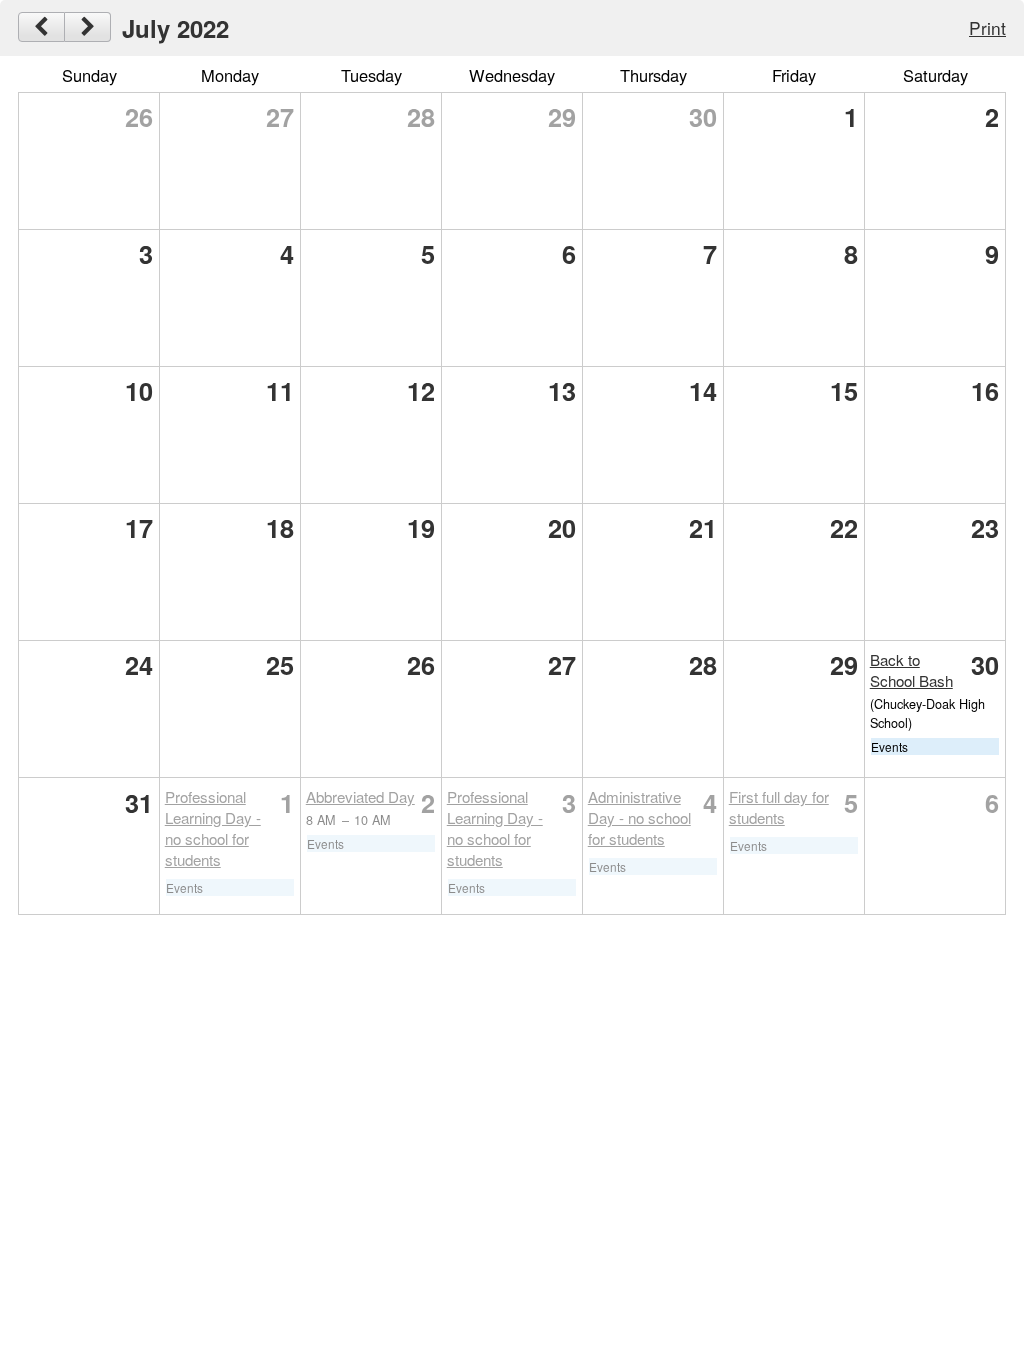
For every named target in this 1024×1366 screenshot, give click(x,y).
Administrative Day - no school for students (639, 817)
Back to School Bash (911, 670)
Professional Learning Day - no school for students (213, 828)
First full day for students (779, 807)
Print (987, 27)
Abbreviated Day (360, 796)
